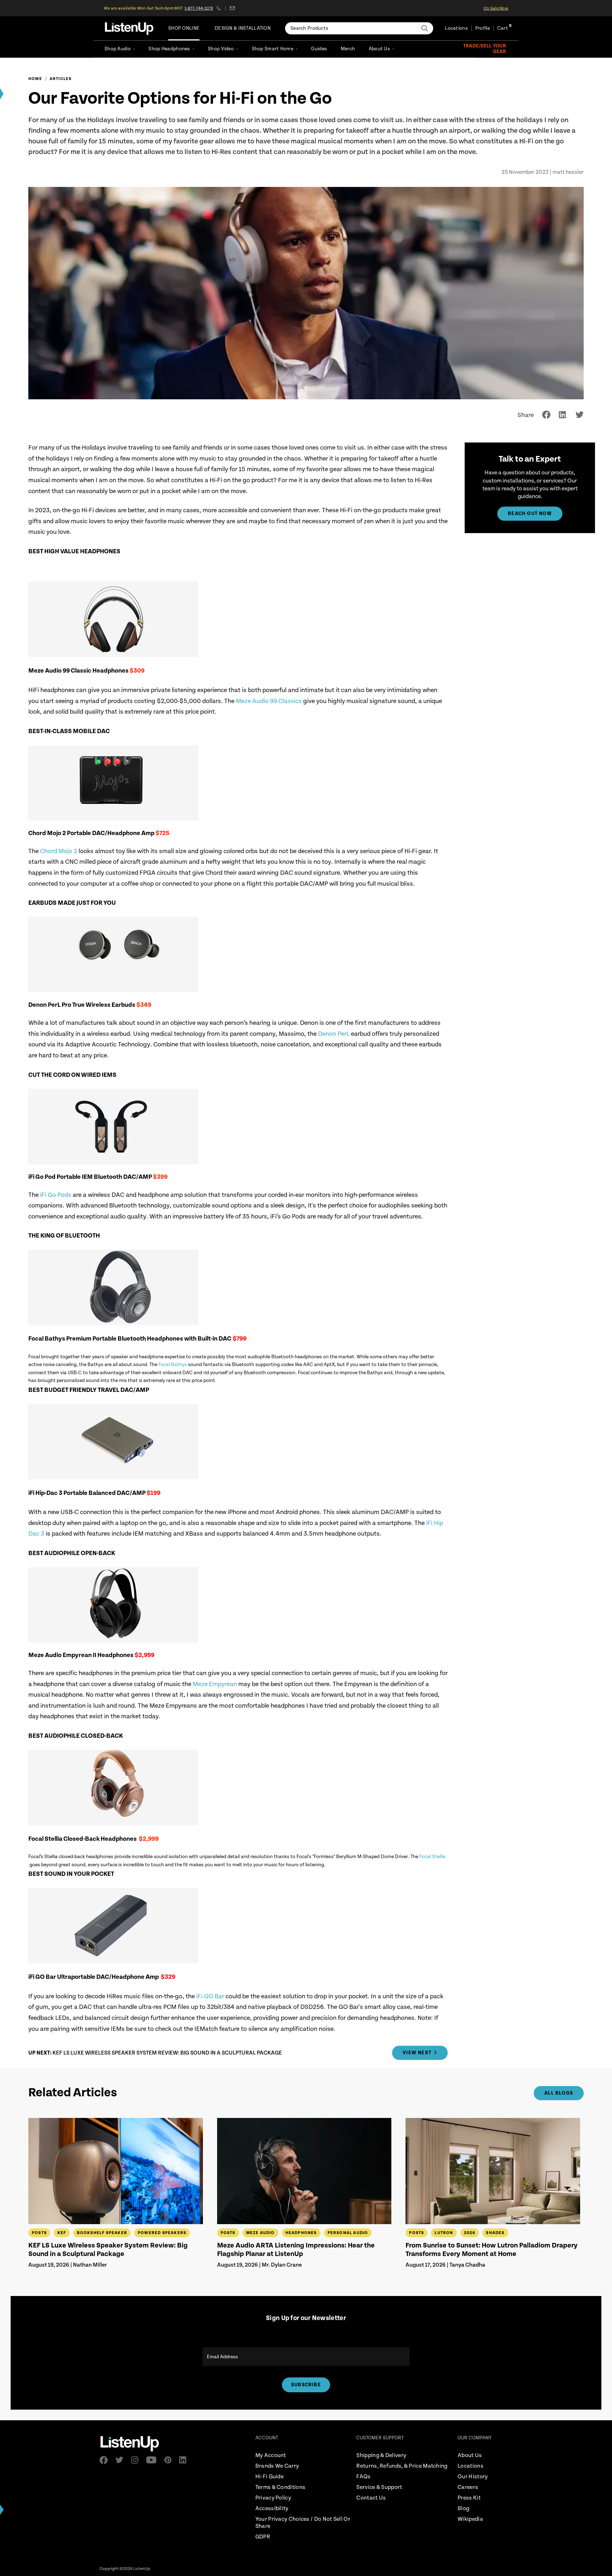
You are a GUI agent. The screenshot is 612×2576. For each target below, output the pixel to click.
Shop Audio (118, 49)
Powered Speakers (162, 2233)
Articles (61, 79)
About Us (379, 49)
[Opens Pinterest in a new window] (170, 2460)
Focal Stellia (432, 1857)
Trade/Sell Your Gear (485, 49)
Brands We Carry (277, 2466)
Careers (468, 2487)
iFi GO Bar (210, 1996)
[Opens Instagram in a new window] (137, 2460)
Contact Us (371, 2498)
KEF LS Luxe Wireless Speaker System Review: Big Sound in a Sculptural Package (108, 2250)
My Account (271, 2455)
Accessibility (272, 2509)
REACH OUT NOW (530, 514)
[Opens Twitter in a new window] (121, 2460)
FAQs (363, 2477)
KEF (62, 2233)
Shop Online (184, 28)
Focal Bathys (173, 1365)
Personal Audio (348, 2233)
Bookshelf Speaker (102, 2233)
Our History (473, 2477)
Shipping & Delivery (381, 2455)
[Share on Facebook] (546, 415)
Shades (495, 2233)
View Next (417, 2053)
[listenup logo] (129, 28)
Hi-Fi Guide (270, 2477)
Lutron (444, 2233)
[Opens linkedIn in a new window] (185, 2460)
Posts (39, 2233)
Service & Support (379, 2487)
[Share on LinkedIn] (563, 415)
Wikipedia (470, 2519)
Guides (319, 49)
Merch (348, 49)
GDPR (263, 2537)
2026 (470, 2233)
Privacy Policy (273, 2498)
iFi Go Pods (56, 1195)
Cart (503, 28)
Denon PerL (335, 1034)
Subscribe (306, 2385)
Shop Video (221, 49)
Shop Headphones (169, 49)
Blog (463, 2509)
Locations (456, 28)
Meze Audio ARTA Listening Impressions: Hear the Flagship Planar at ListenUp (296, 2250)
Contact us (232, 8)
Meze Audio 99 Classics (269, 701)
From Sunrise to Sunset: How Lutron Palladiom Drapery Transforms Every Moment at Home (492, 2250)
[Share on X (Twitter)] (580, 415)
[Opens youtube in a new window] (154, 2460)
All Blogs (559, 2093)
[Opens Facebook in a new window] (106, 2460)
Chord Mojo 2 (59, 851)
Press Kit (469, 2498)
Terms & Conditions (280, 2487)
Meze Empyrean (215, 1684)
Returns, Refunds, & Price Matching (402, 2466)
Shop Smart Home (273, 49)
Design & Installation (243, 28)
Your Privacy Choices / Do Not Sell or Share (303, 2523)
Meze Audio (260, 2233)
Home (35, 79)
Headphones (301, 2233)
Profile (483, 28)
